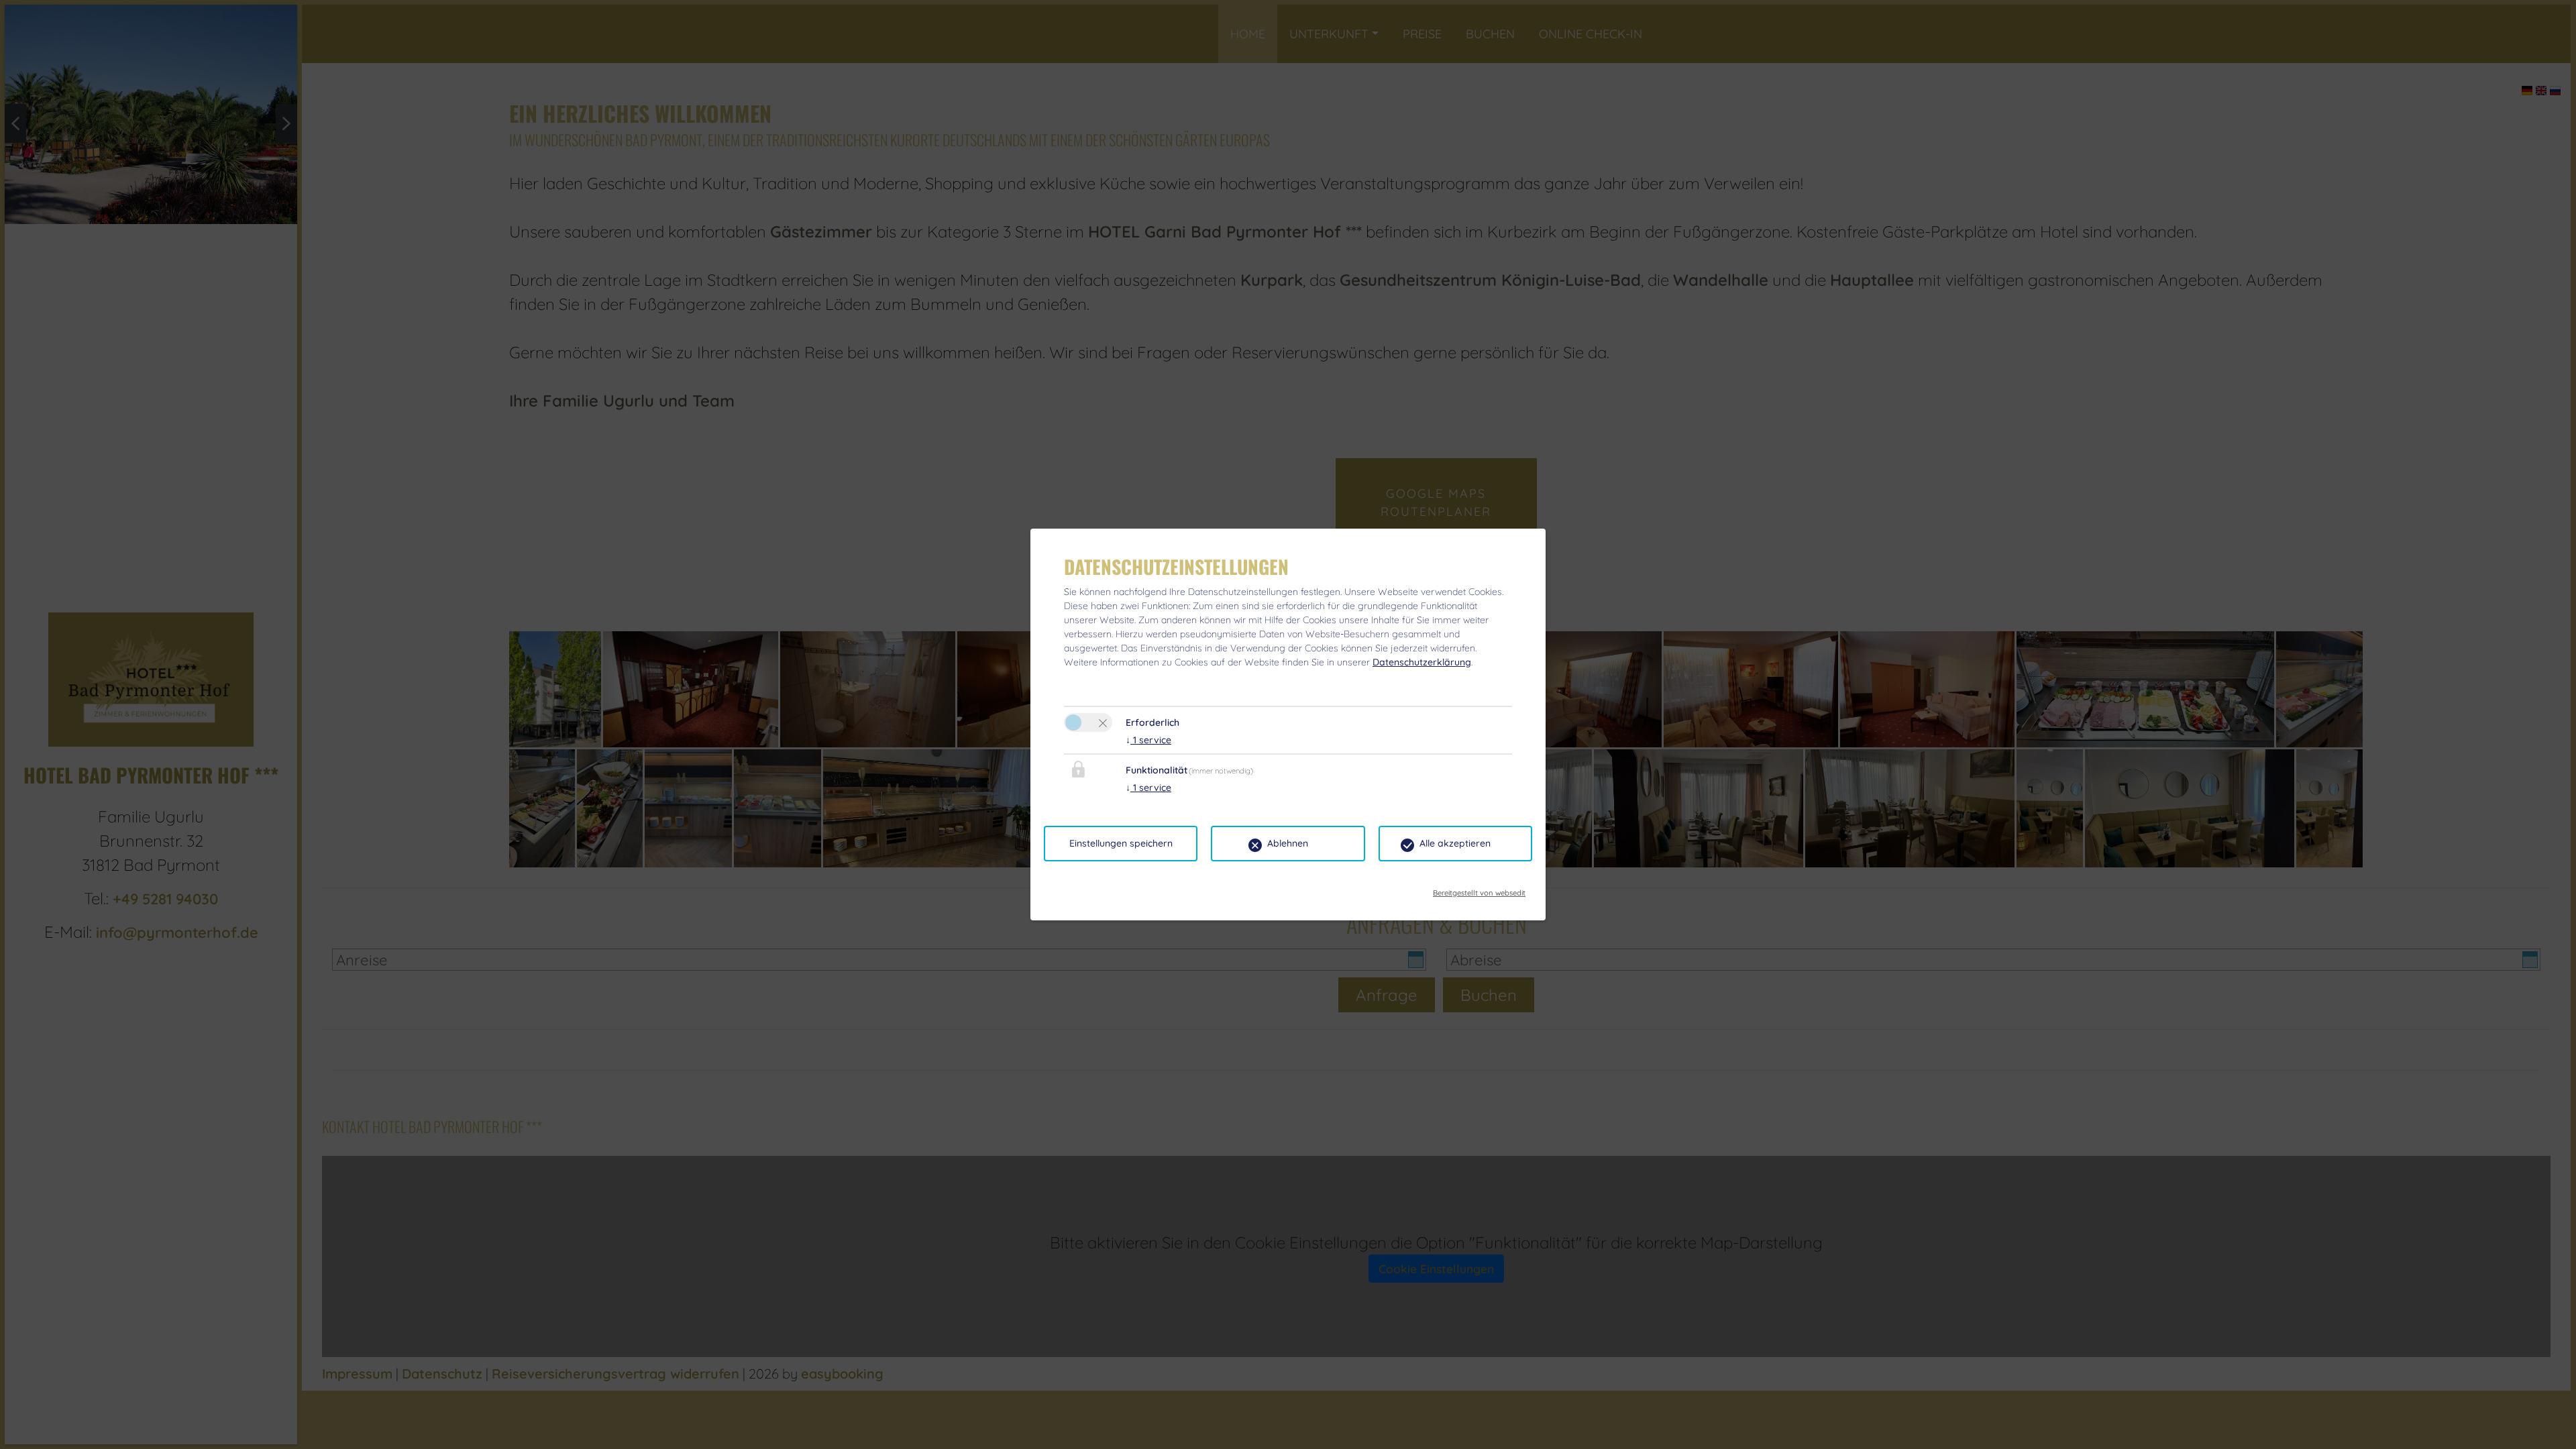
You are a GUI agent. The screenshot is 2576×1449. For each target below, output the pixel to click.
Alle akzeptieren (1455, 843)
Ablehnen (1288, 843)
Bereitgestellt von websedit (1479, 889)
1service (1148, 740)
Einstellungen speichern (1121, 843)
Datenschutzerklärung (1422, 662)
